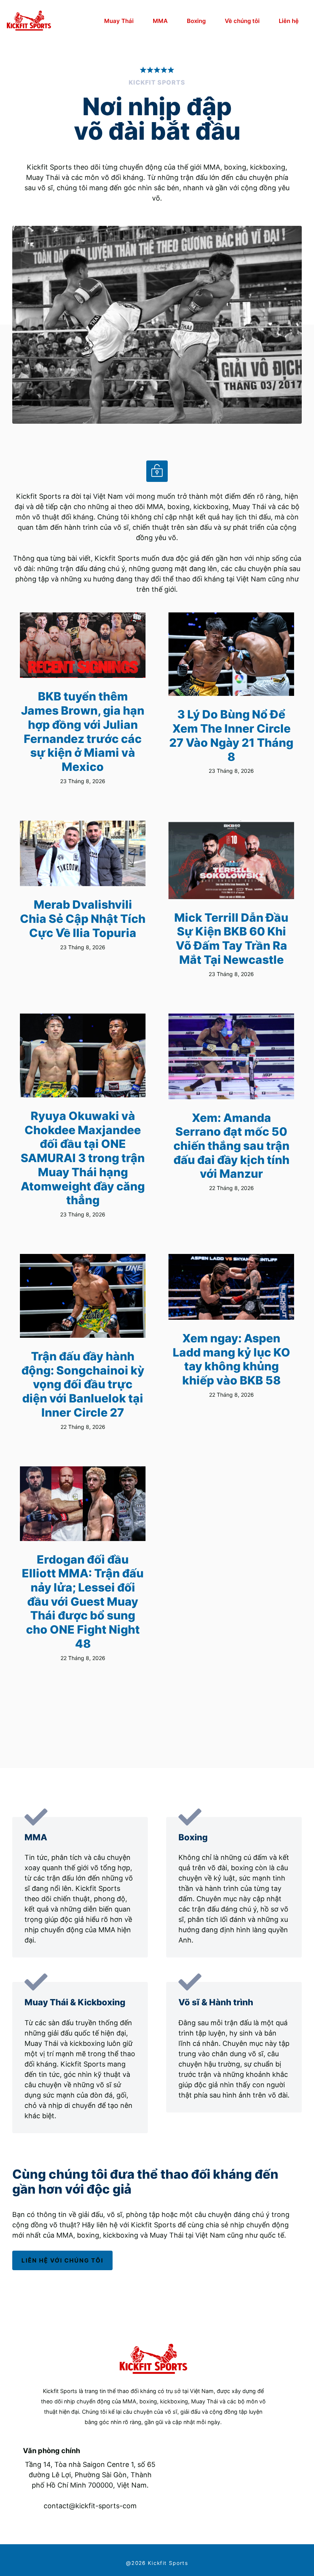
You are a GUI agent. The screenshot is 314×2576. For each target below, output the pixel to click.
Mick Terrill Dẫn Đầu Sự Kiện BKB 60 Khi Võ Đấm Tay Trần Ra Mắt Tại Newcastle (231, 939)
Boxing (196, 21)
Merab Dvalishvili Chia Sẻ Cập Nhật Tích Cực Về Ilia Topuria (83, 918)
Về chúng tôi (242, 21)
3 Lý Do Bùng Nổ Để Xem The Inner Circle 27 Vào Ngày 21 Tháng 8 (231, 735)
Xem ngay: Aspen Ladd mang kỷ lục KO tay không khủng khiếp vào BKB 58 (231, 1359)
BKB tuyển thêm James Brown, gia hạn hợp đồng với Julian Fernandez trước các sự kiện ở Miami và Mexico (83, 731)
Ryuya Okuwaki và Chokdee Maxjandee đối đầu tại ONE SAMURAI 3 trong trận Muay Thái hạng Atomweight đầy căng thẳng (83, 1158)
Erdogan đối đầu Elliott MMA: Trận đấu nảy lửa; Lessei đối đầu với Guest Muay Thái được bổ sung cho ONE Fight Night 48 (83, 1601)
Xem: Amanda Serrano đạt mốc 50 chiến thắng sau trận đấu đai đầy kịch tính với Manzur (231, 1146)
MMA (160, 21)
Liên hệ (289, 21)
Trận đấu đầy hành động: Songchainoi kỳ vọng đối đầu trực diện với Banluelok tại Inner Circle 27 (83, 1384)
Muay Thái (119, 21)
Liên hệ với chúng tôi (62, 2260)
